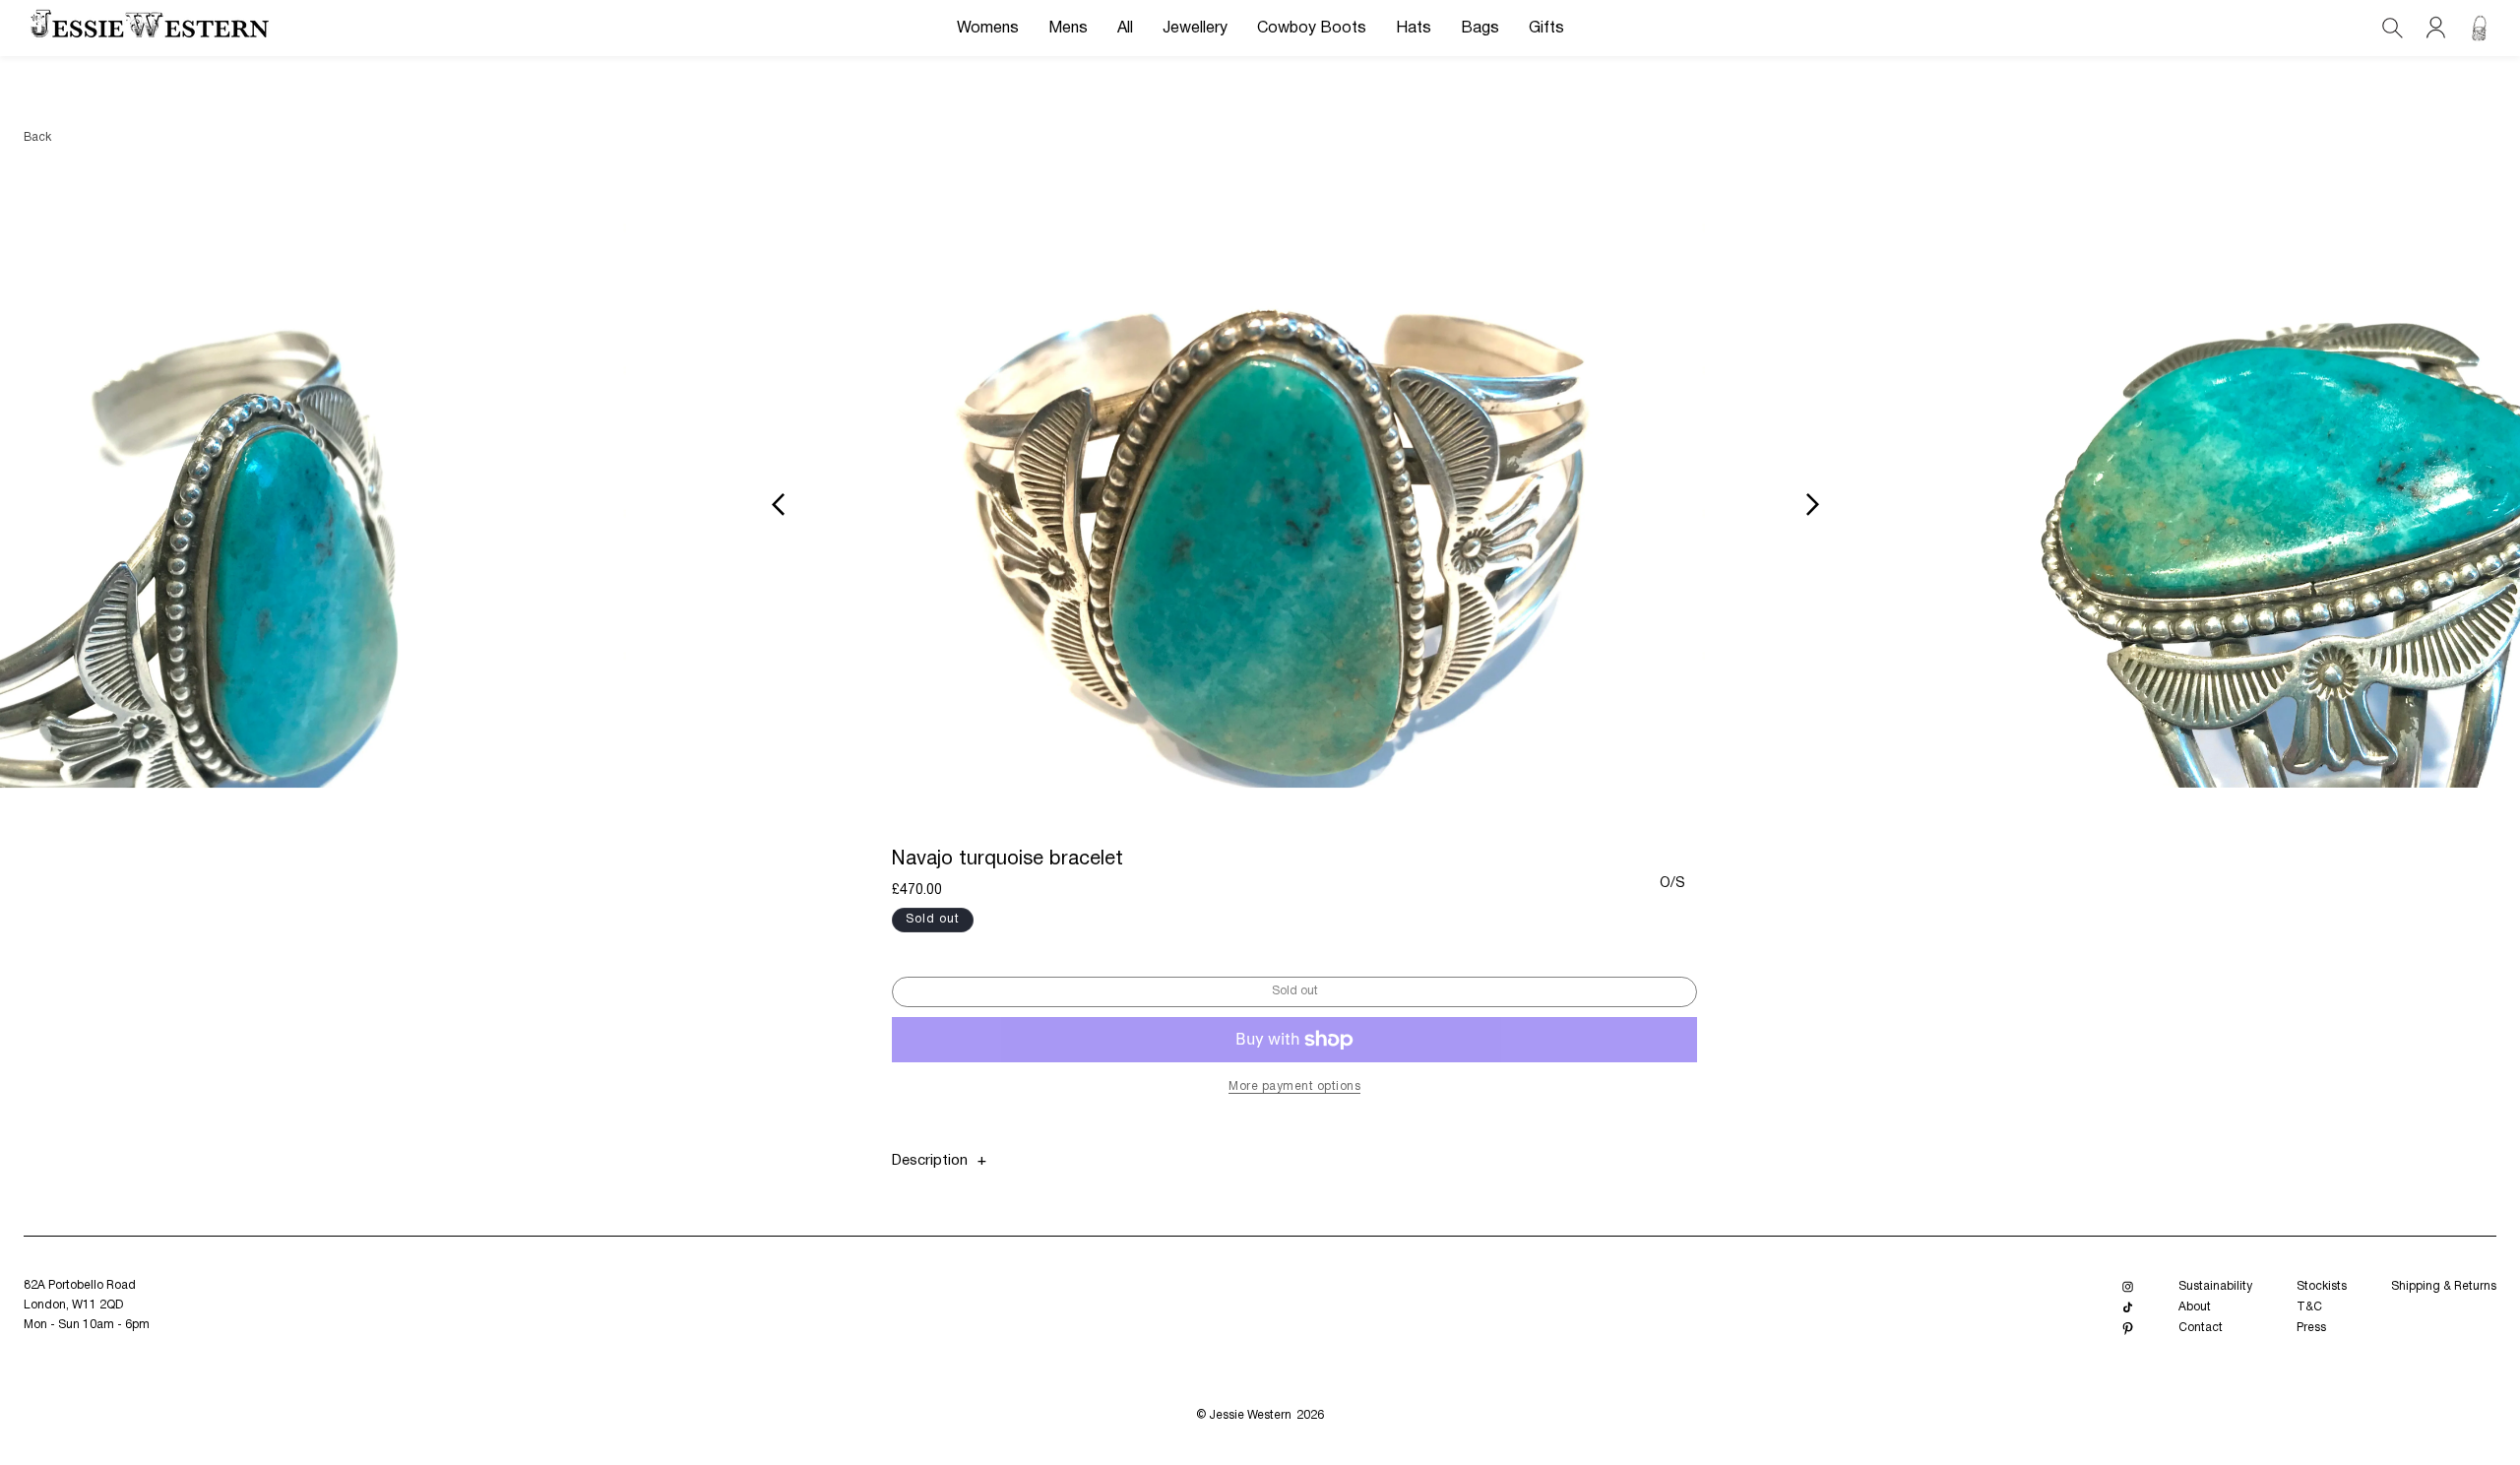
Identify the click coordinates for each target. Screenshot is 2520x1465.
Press (2311, 1328)
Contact (2201, 1328)
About (2195, 1307)
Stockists (2322, 1286)
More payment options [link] (1294, 1086)
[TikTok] (2128, 1308)
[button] (988, 29)
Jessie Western (1250, 1415)
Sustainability (2215, 1286)
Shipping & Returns (2444, 1286)
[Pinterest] (2128, 1329)
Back (37, 137)
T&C (2309, 1307)
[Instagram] (2128, 1287)
